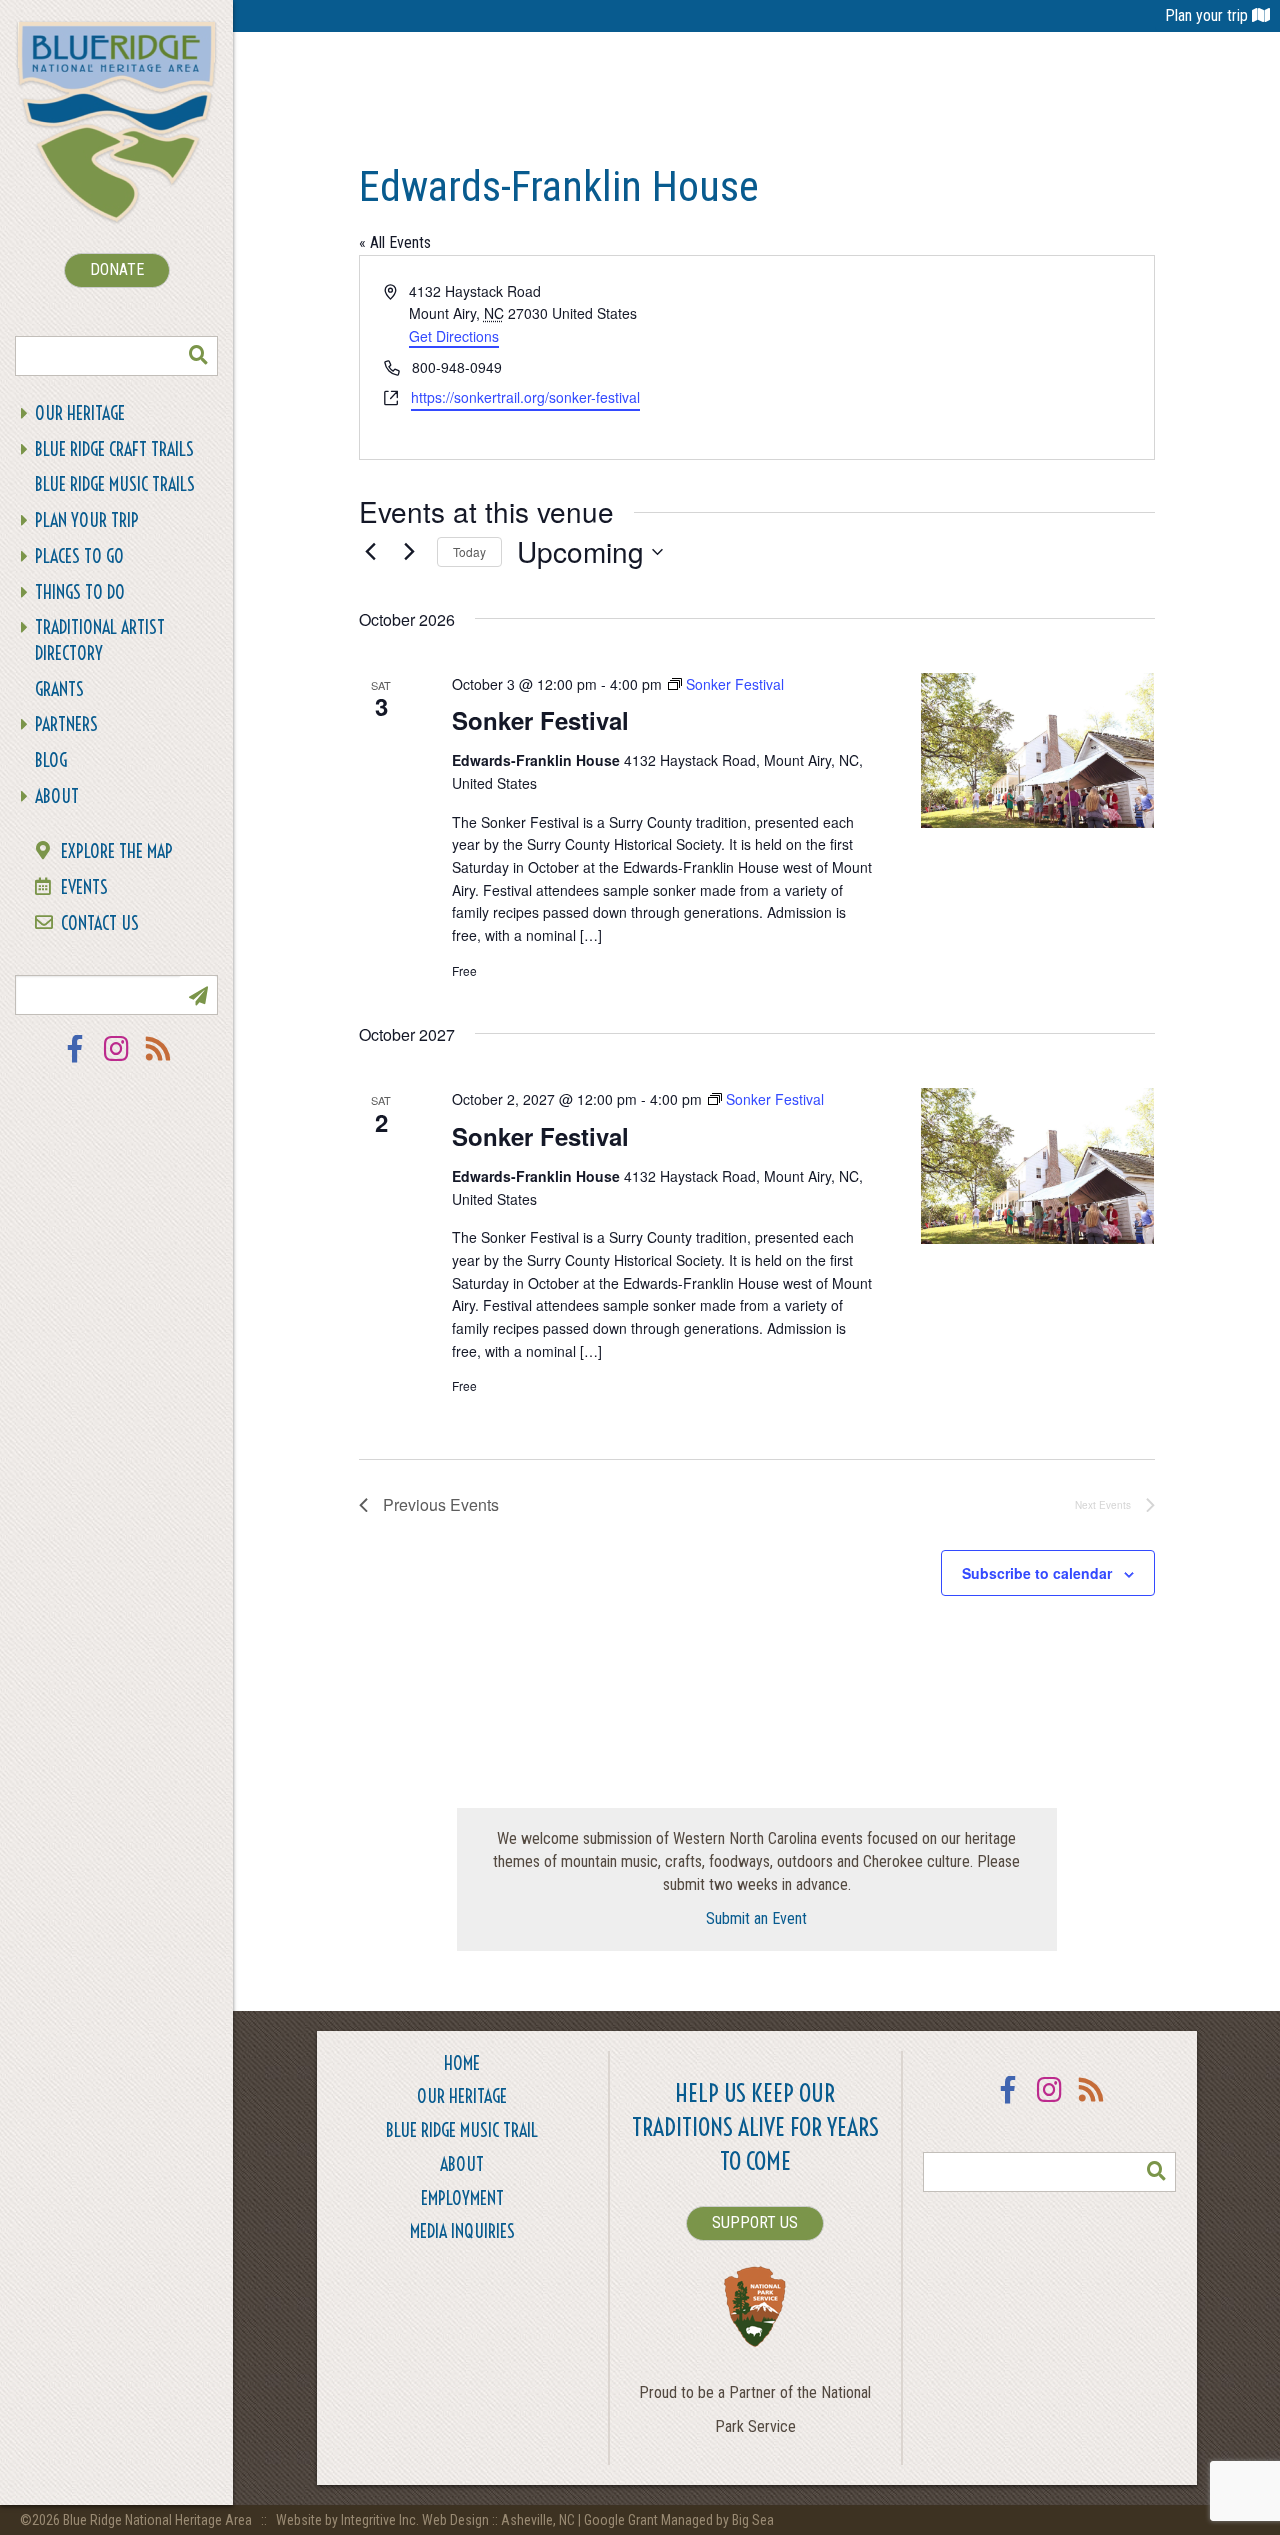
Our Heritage (80, 413)
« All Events (395, 242)
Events (84, 887)
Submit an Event (756, 1918)
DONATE (117, 269)
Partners (66, 724)
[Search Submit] (198, 356)
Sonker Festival (540, 720)
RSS (159, 1061)
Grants (59, 689)
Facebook (75, 1061)
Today (469, 551)
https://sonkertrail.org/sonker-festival (525, 397)
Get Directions (454, 336)
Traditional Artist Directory (100, 640)
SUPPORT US (755, 2222)
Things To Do (80, 592)
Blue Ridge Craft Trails (114, 449)
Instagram (117, 1061)
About (57, 796)
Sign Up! (198, 995)
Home (462, 2063)
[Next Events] (410, 552)
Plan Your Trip (87, 520)
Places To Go (79, 556)
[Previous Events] (371, 552)
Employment (462, 2198)
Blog (51, 760)
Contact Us (100, 923)
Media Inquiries (462, 2231)
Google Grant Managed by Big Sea (679, 2520)
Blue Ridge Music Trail (462, 2130)
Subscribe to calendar (1037, 1573)
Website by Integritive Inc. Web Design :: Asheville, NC (427, 2520)
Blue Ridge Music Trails (115, 484)
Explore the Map (117, 851)
